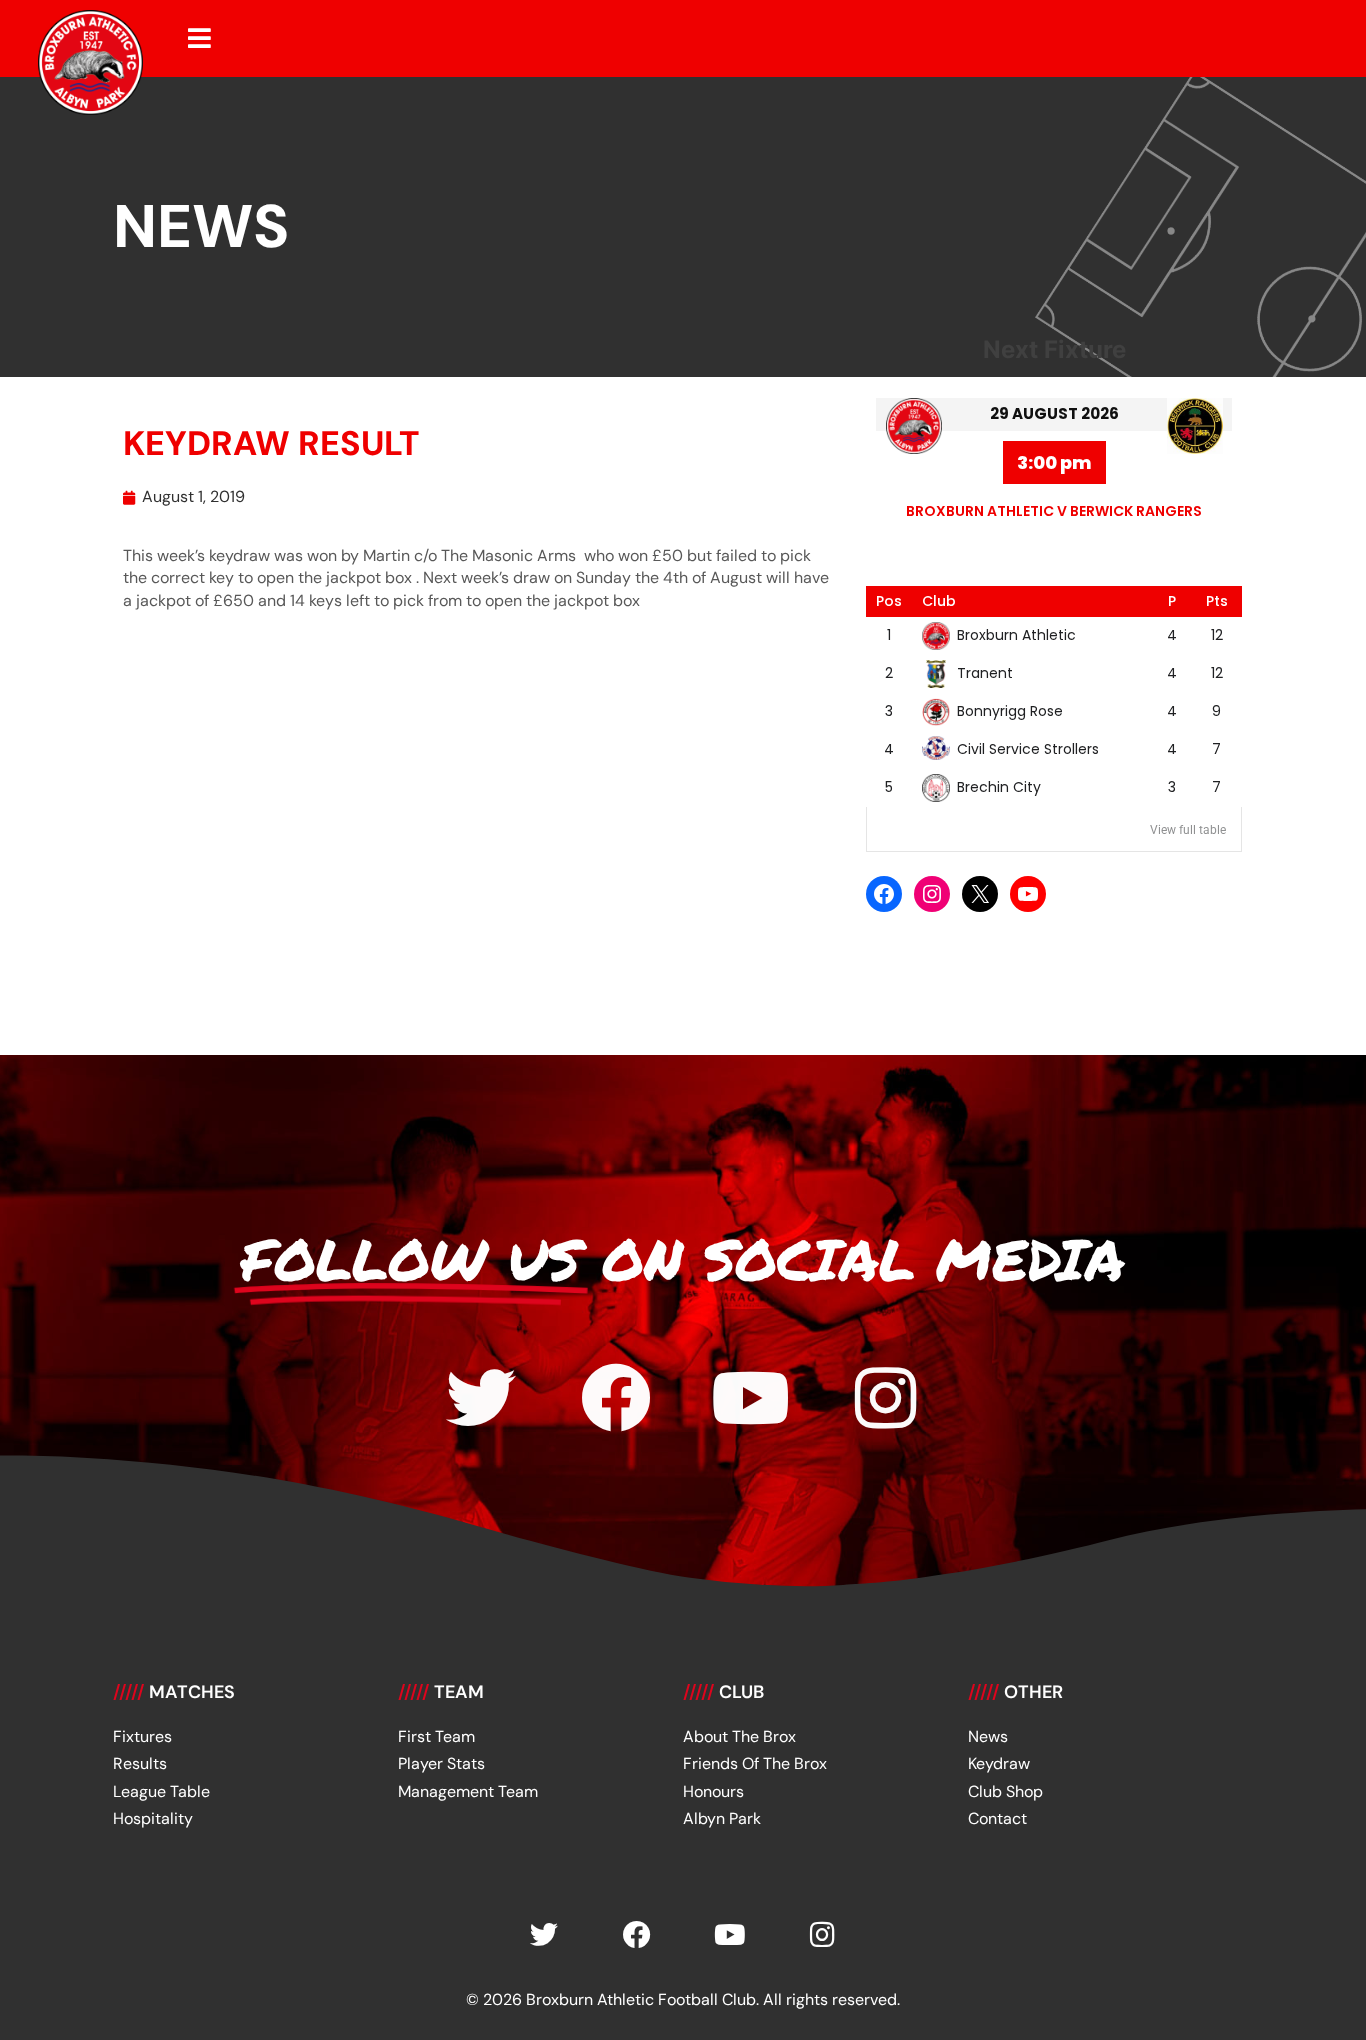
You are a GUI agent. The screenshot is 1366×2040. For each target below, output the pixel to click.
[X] (980, 894)
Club (939, 601)
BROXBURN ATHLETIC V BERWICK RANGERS (1054, 511)
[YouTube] (1028, 894)
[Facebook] (884, 894)
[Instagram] (932, 894)
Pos (889, 601)
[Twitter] (481, 1398)
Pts (1217, 601)
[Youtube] (751, 1398)
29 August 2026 (1054, 413)
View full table (1188, 830)
